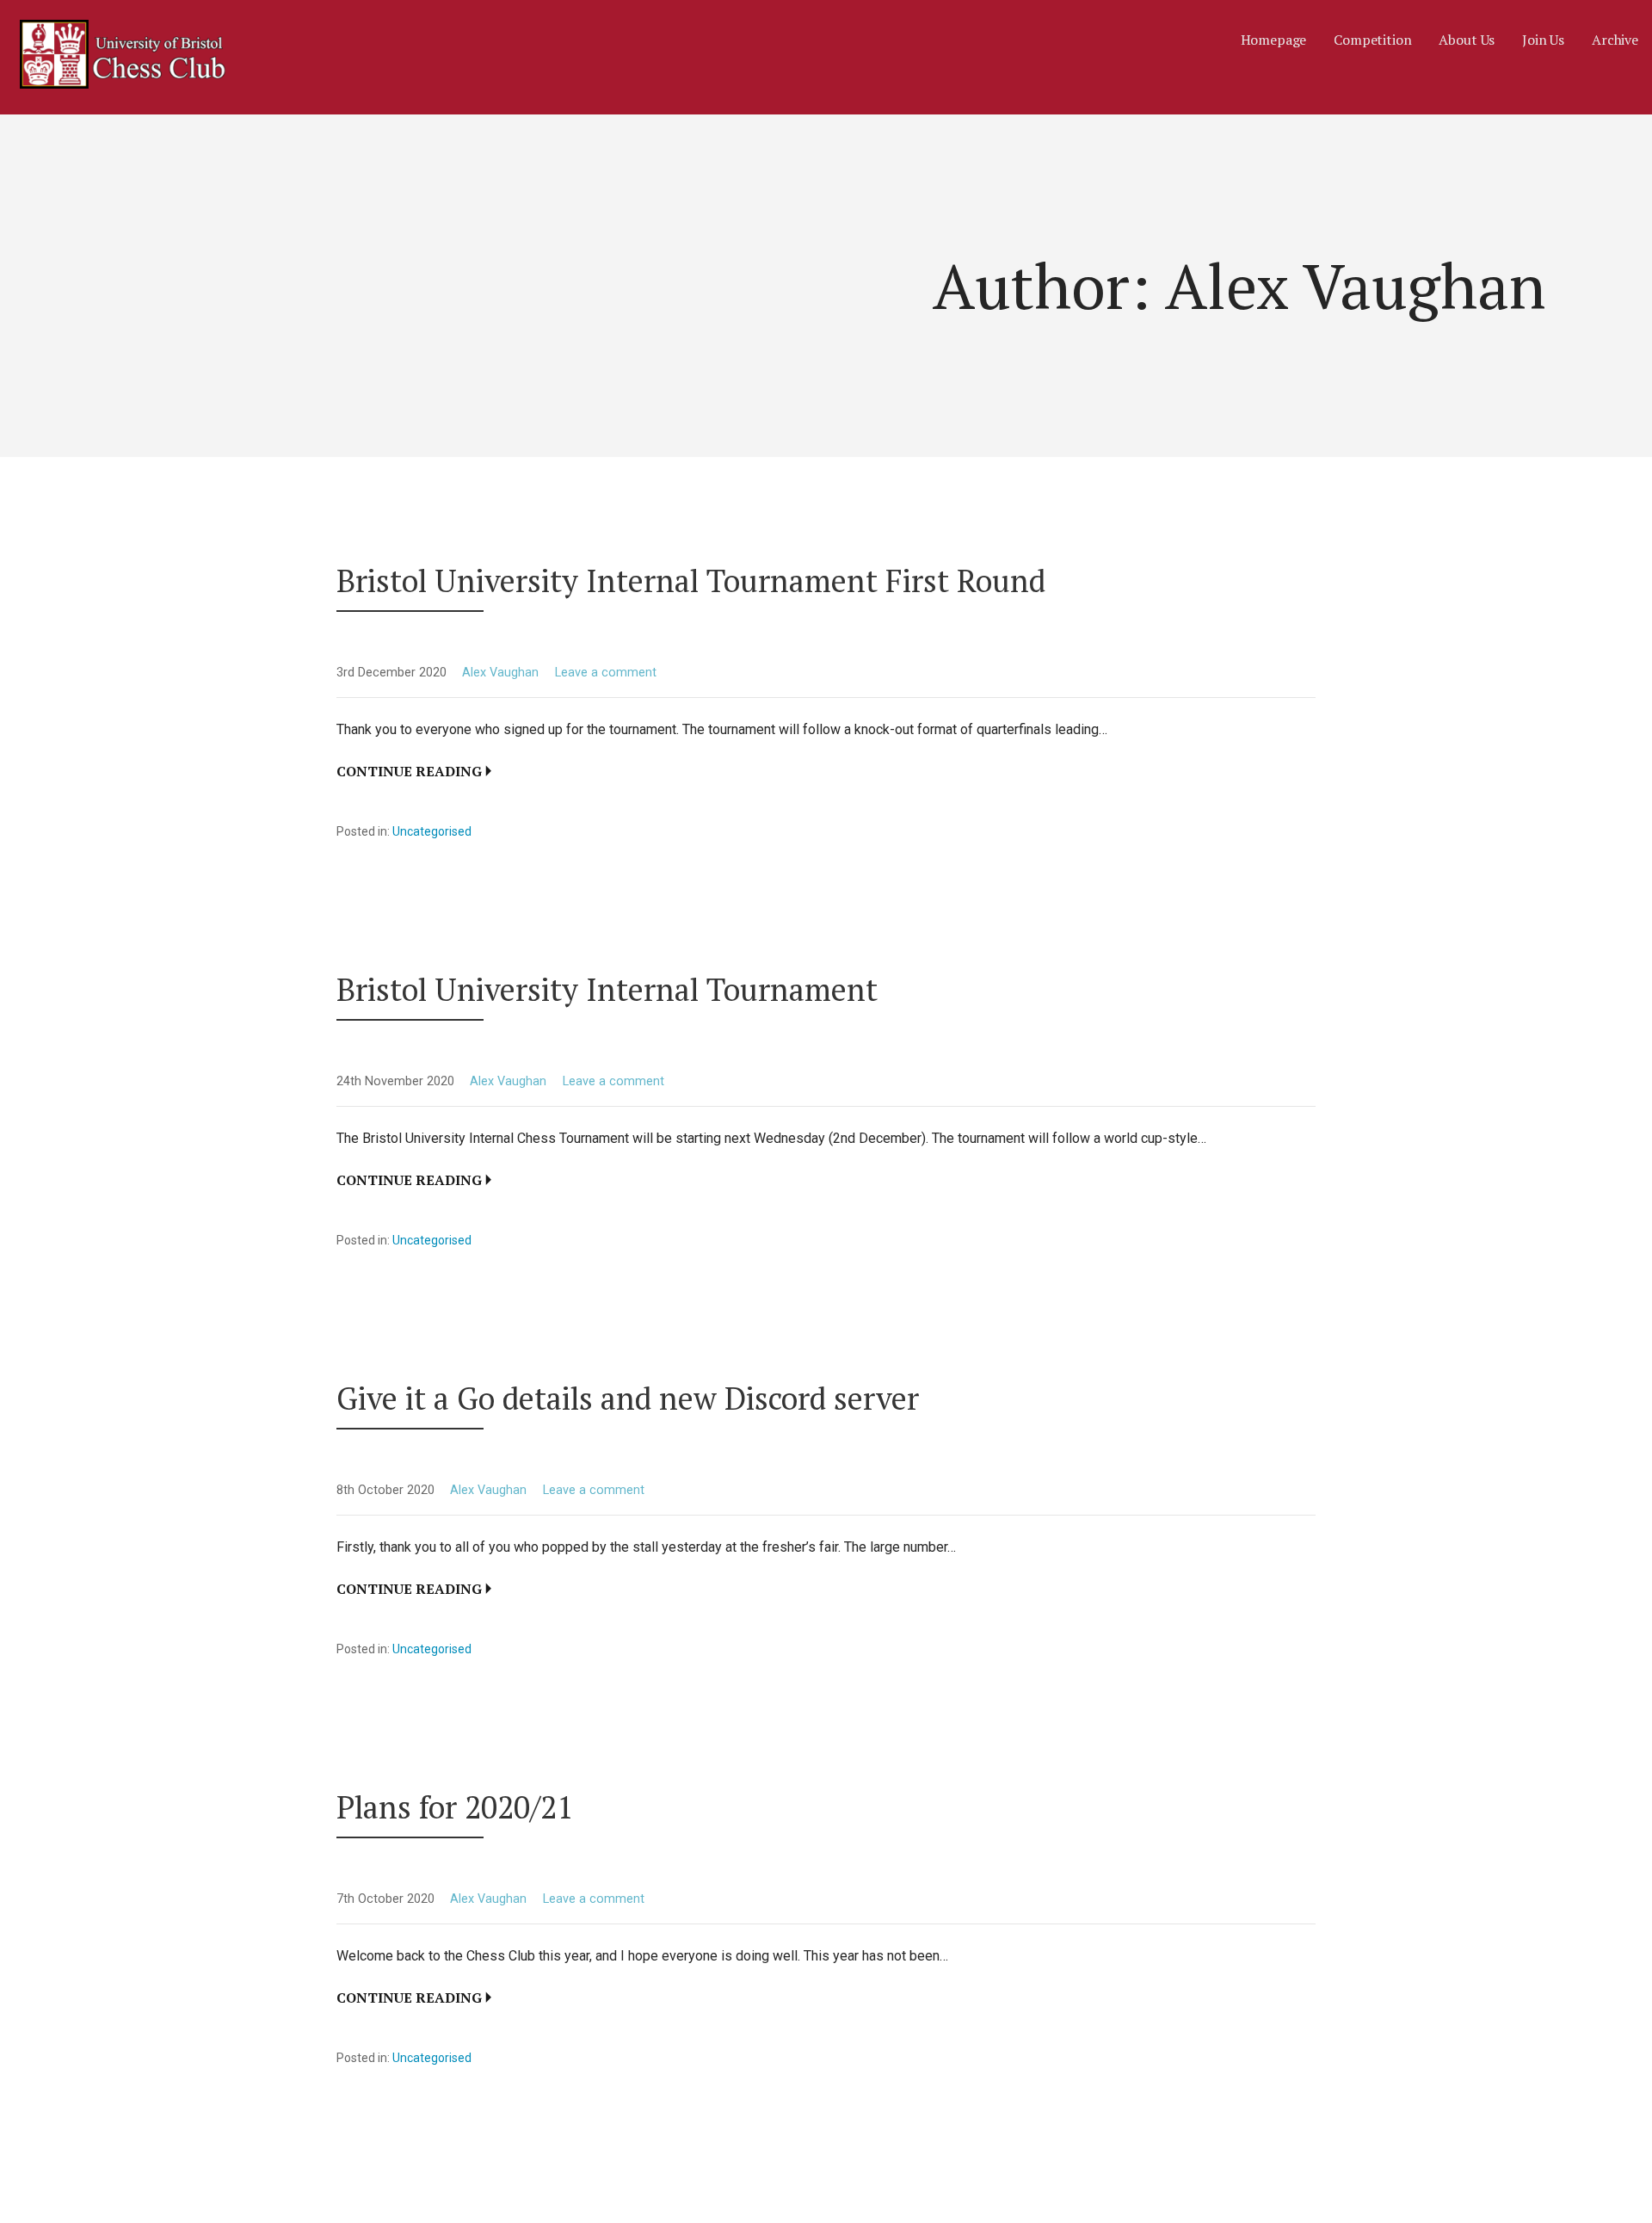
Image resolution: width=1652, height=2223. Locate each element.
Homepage (1274, 40)
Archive (1615, 40)
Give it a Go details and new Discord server (628, 1398)
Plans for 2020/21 (455, 1807)
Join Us (1543, 40)
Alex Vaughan (500, 673)
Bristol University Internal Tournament (607, 989)
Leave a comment (606, 673)
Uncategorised (432, 831)
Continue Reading (409, 771)
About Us (1467, 40)
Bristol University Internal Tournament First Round (691, 580)
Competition (1372, 40)
